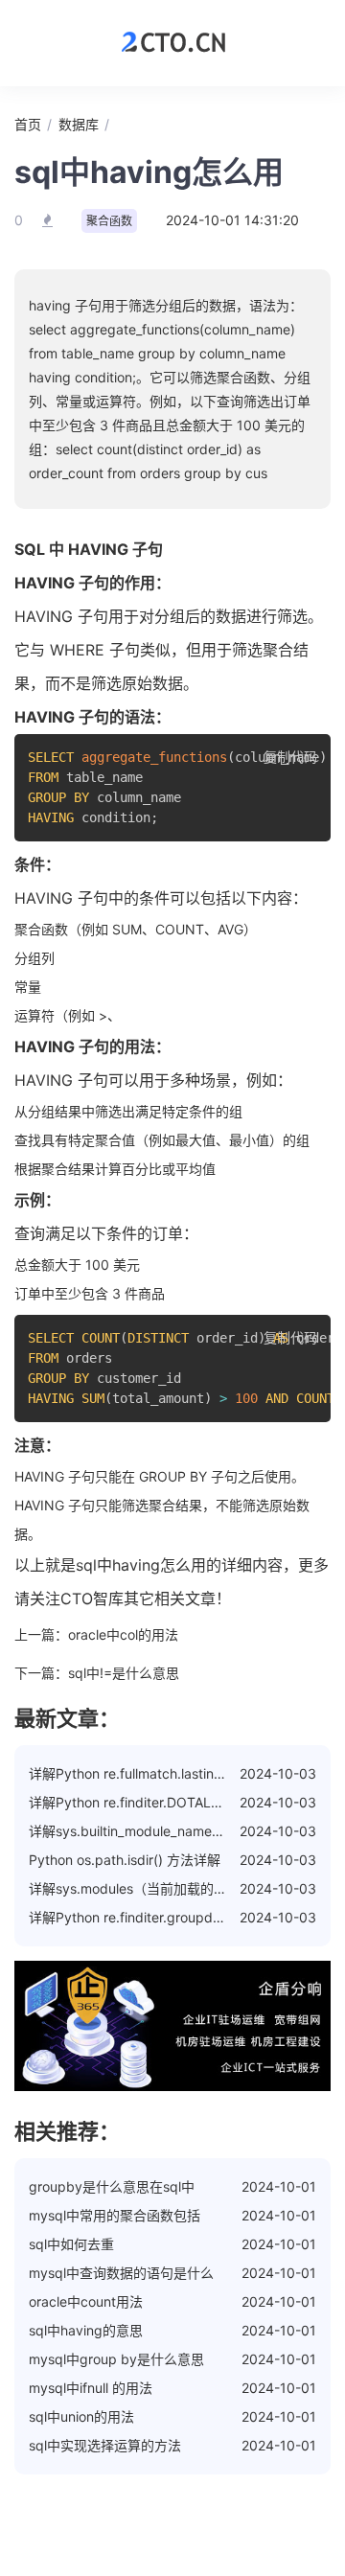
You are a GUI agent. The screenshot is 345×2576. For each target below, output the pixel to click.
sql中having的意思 (86, 2330)
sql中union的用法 (81, 2416)
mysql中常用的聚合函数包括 (115, 2215)
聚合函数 (109, 221)
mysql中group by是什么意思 (116, 2359)
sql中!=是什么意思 (124, 1673)
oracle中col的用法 (123, 1634)
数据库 (79, 124)
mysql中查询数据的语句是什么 (121, 2273)
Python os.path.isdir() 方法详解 (125, 1860)
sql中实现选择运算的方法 (105, 2445)
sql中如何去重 (71, 2244)
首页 (28, 124)
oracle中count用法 (86, 2301)
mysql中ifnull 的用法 (91, 2388)
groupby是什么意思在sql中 (112, 2186)
